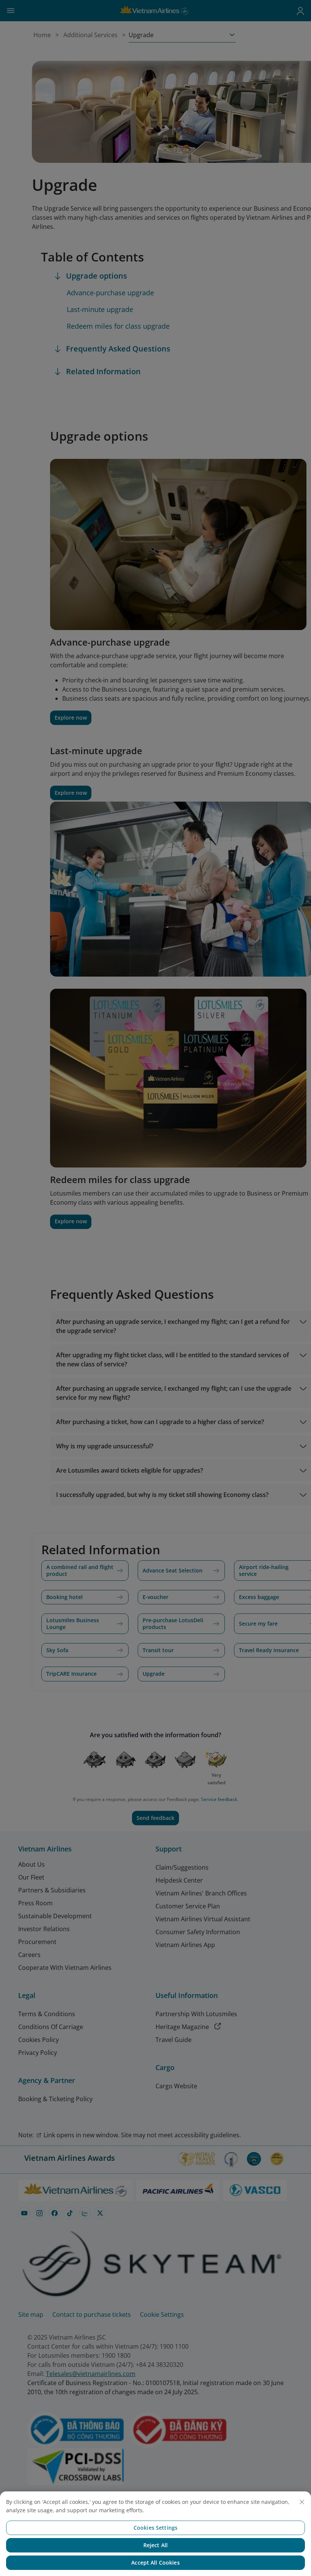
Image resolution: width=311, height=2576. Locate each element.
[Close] (302, 2502)
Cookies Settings (155, 2528)
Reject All (155, 2545)
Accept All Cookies (155, 2563)
